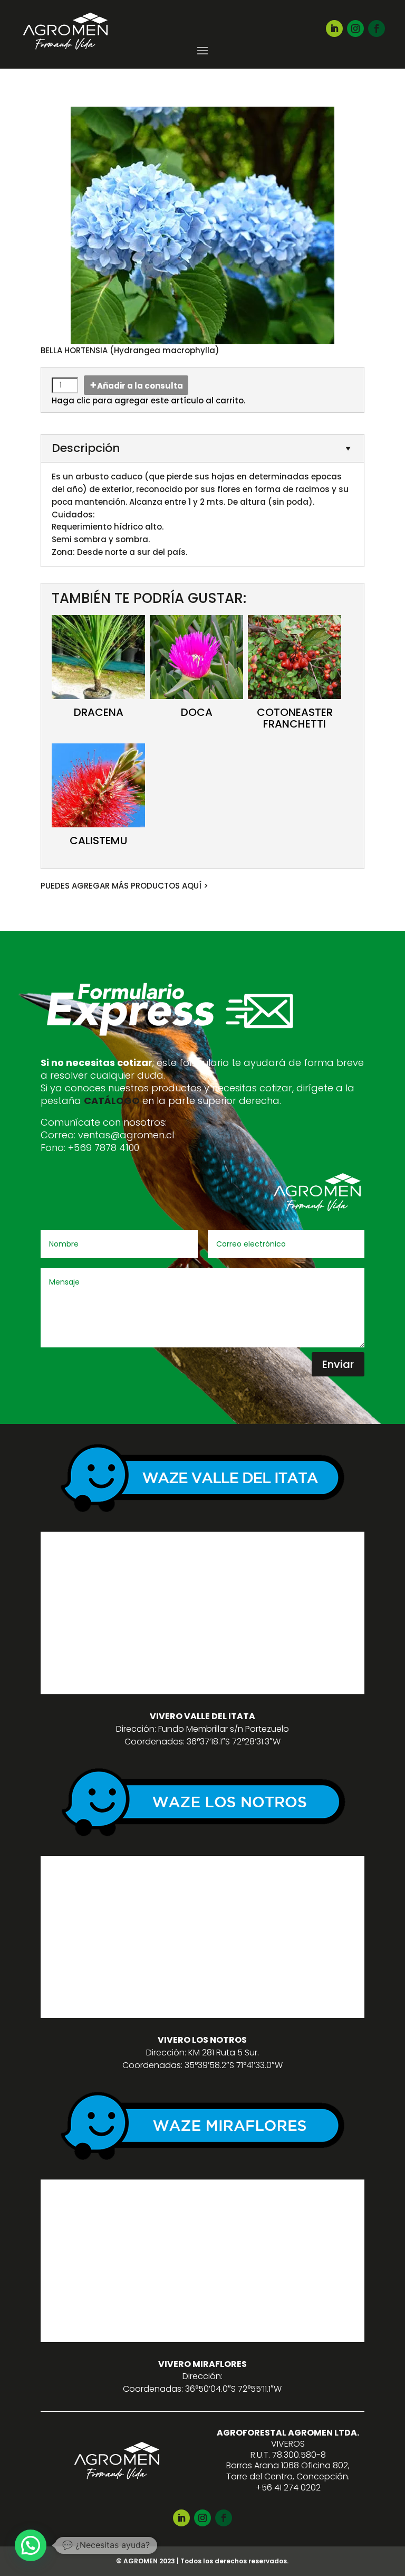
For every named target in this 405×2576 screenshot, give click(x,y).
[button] (31, 2545)
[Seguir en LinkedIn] (334, 29)
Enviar (338, 1364)
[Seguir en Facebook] (377, 29)
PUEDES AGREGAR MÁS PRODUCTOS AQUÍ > (124, 886)
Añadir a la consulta (140, 386)
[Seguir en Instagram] (355, 29)
